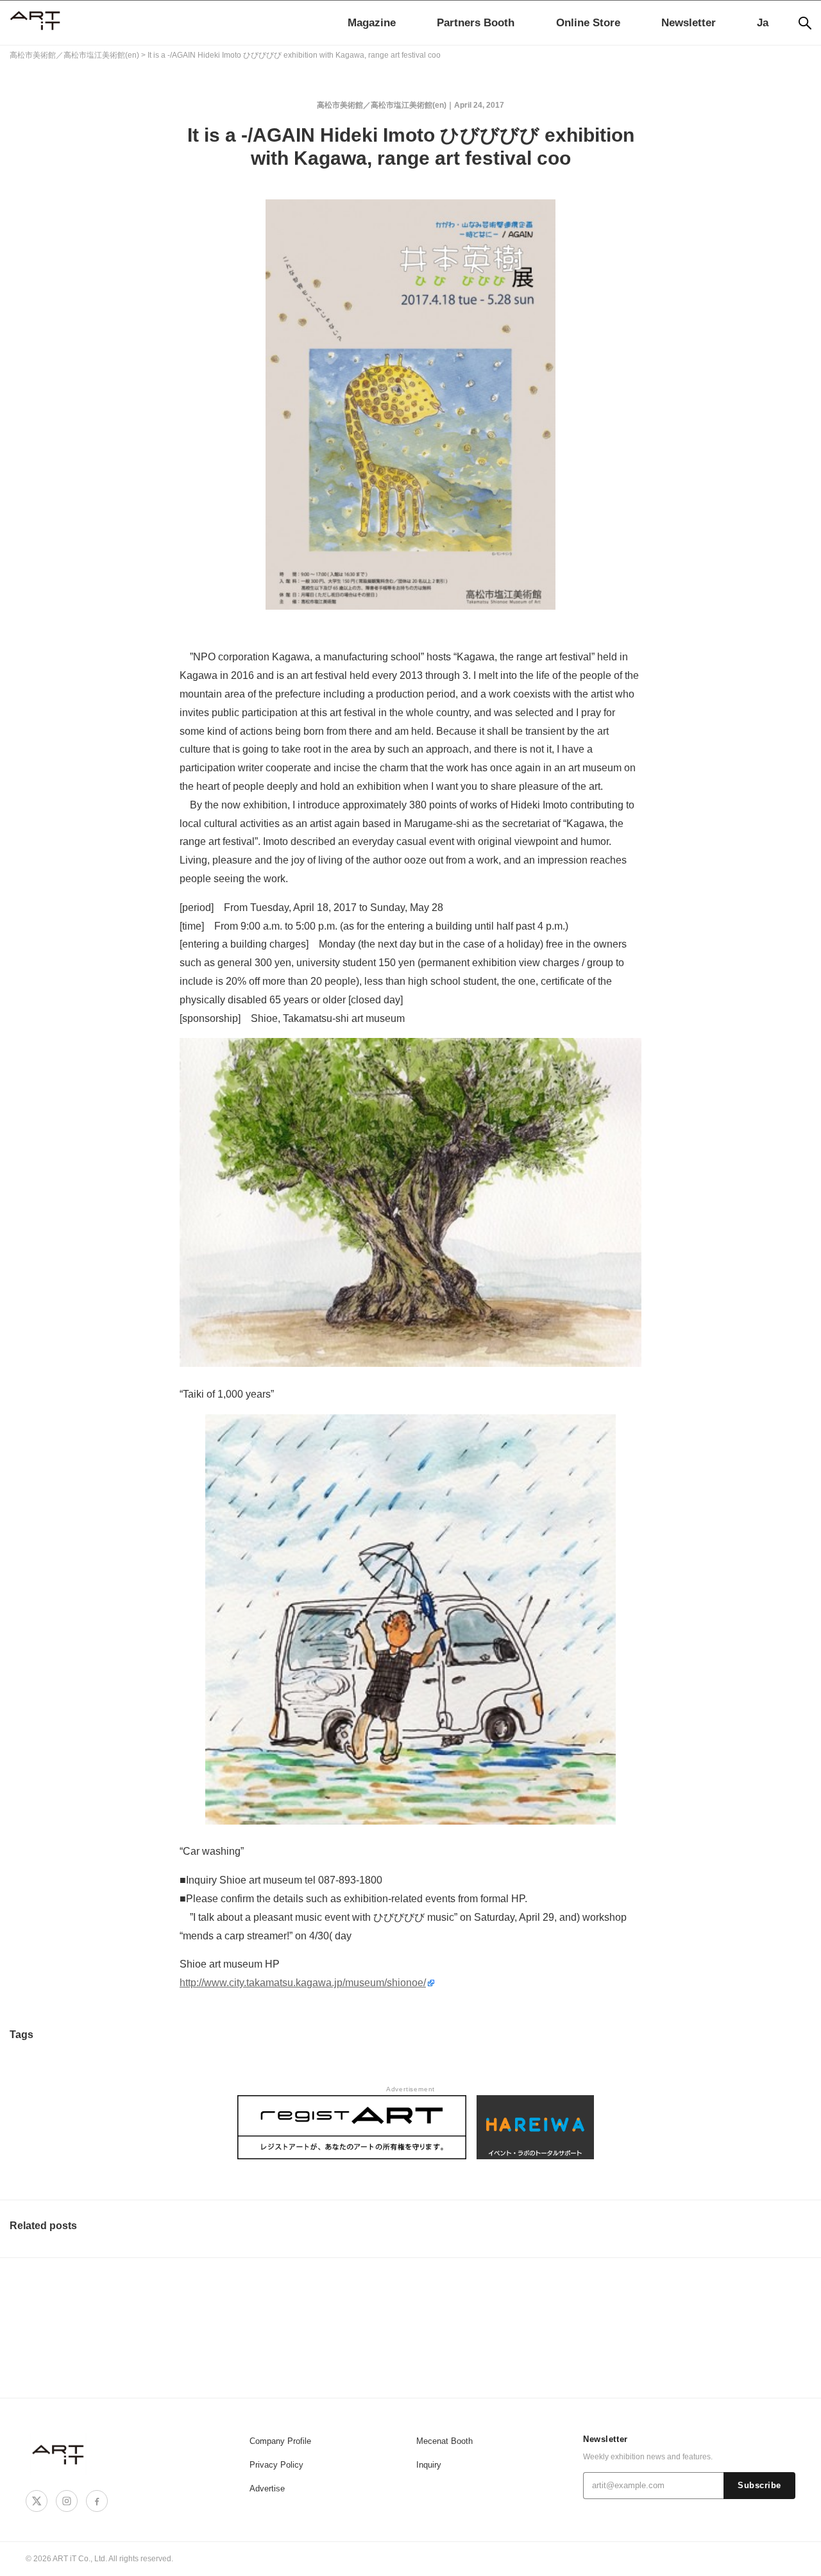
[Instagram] (67, 2501)
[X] (37, 2501)
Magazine (372, 23)
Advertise (267, 2488)
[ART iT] (59, 2454)
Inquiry (429, 2465)
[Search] (805, 23)
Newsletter (689, 23)
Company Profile (280, 2441)
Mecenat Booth (444, 2441)
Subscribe (759, 2486)
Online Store (588, 23)
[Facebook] (97, 2501)
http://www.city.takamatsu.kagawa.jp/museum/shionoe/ (303, 1983)
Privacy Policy (276, 2465)
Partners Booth (476, 23)
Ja (763, 23)
